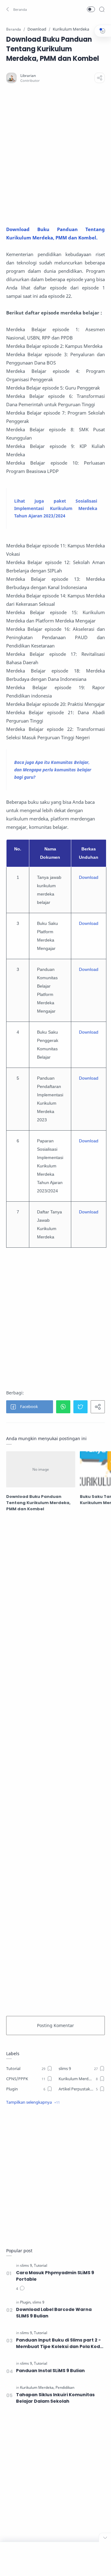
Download (89, 877)
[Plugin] (26, 2302)
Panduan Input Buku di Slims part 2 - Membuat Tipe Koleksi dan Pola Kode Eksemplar (60, 2343)
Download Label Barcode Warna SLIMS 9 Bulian (54, 2313)
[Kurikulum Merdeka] (37, 2387)
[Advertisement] (55, 154)
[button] (17, 9)
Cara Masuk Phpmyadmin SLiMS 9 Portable (55, 2276)
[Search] (102, 9)
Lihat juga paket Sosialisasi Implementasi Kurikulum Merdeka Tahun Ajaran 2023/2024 (56, 508)
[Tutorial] (41, 2265)
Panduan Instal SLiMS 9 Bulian (50, 2371)
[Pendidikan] (65, 2387)
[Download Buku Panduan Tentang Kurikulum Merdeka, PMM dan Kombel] (41, 1469)
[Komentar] (20, 2289)
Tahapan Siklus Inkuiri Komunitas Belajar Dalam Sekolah (55, 2398)
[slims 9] (27, 2265)
